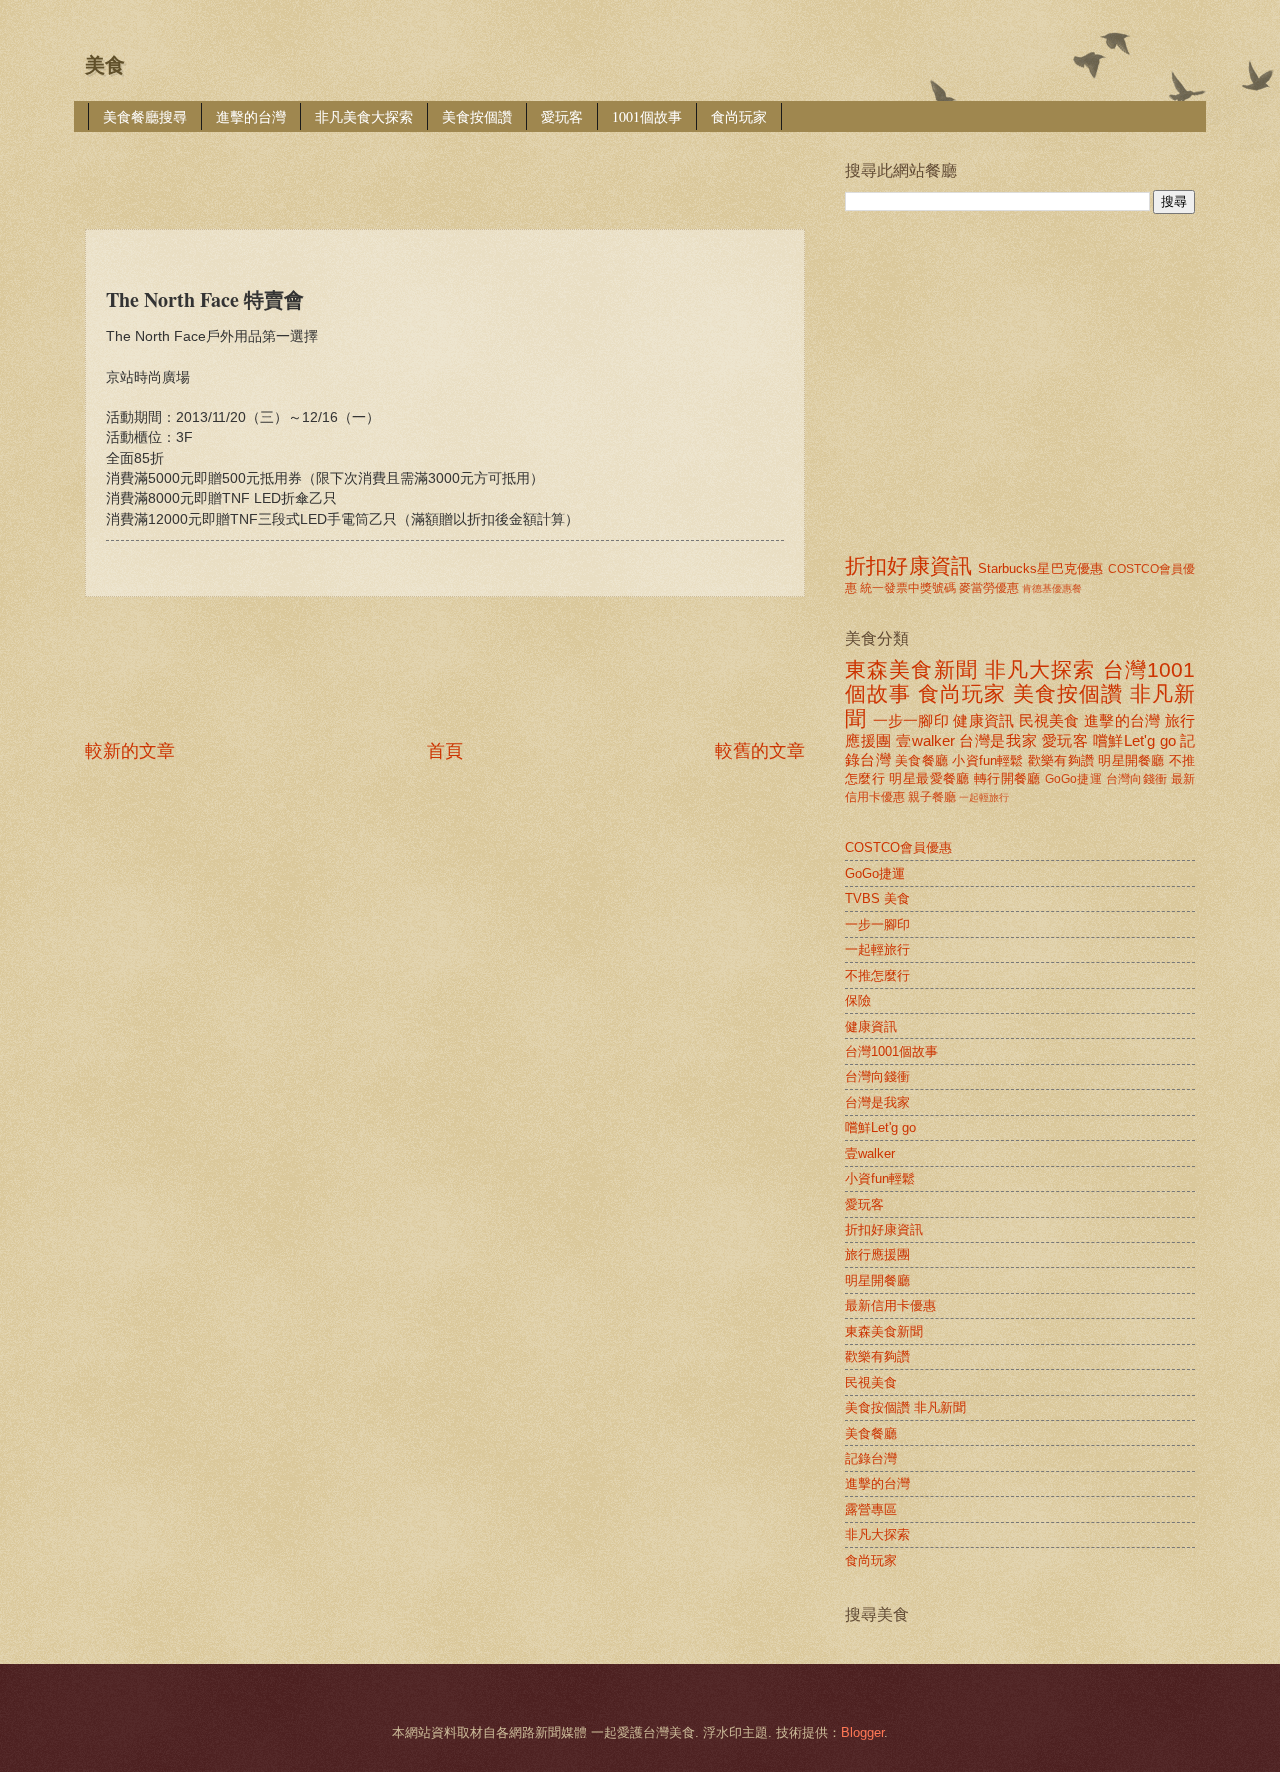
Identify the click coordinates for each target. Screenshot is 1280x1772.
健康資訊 (983, 720)
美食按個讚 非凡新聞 (905, 1407)
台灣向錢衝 (1137, 779)
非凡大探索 (1040, 669)
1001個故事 (647, 116)
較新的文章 (130, 751)
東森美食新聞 (911, 669)
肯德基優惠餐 (1052, 588)
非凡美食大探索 (364, 116)
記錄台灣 (871, 1458)
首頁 (445, 751)
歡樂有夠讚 (1061, 760)
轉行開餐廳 (1007, 778)
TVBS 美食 (877, 898)
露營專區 (871, 1509)
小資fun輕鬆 (987, 760)
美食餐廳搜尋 (145, 116)
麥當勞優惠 (989, 588)
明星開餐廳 (1131, 760)
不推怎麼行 (877, 975)
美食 (105, 65)
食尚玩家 (739, 116)
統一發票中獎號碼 (908, 588)
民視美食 (1049, 720)
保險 (858, 1000)
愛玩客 (562, 116)
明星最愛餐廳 (929, 778)
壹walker (925, 740)
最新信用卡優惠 (890, 1305)
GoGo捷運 (1073, 779)
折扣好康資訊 (908, 565)
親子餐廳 (932, 797)
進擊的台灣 (251, 116)
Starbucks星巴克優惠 (1040, 568)
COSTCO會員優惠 (898, 847)
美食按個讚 (477, 116)
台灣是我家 (998, 740)
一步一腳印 (911, 720)
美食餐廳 (921, 760)
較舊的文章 (760, 751)
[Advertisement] (449, 166)
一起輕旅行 (984, 797)
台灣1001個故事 (891, 1051)
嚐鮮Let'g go (1134, 740)
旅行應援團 (877, 1254)
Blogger (862, 1732)
